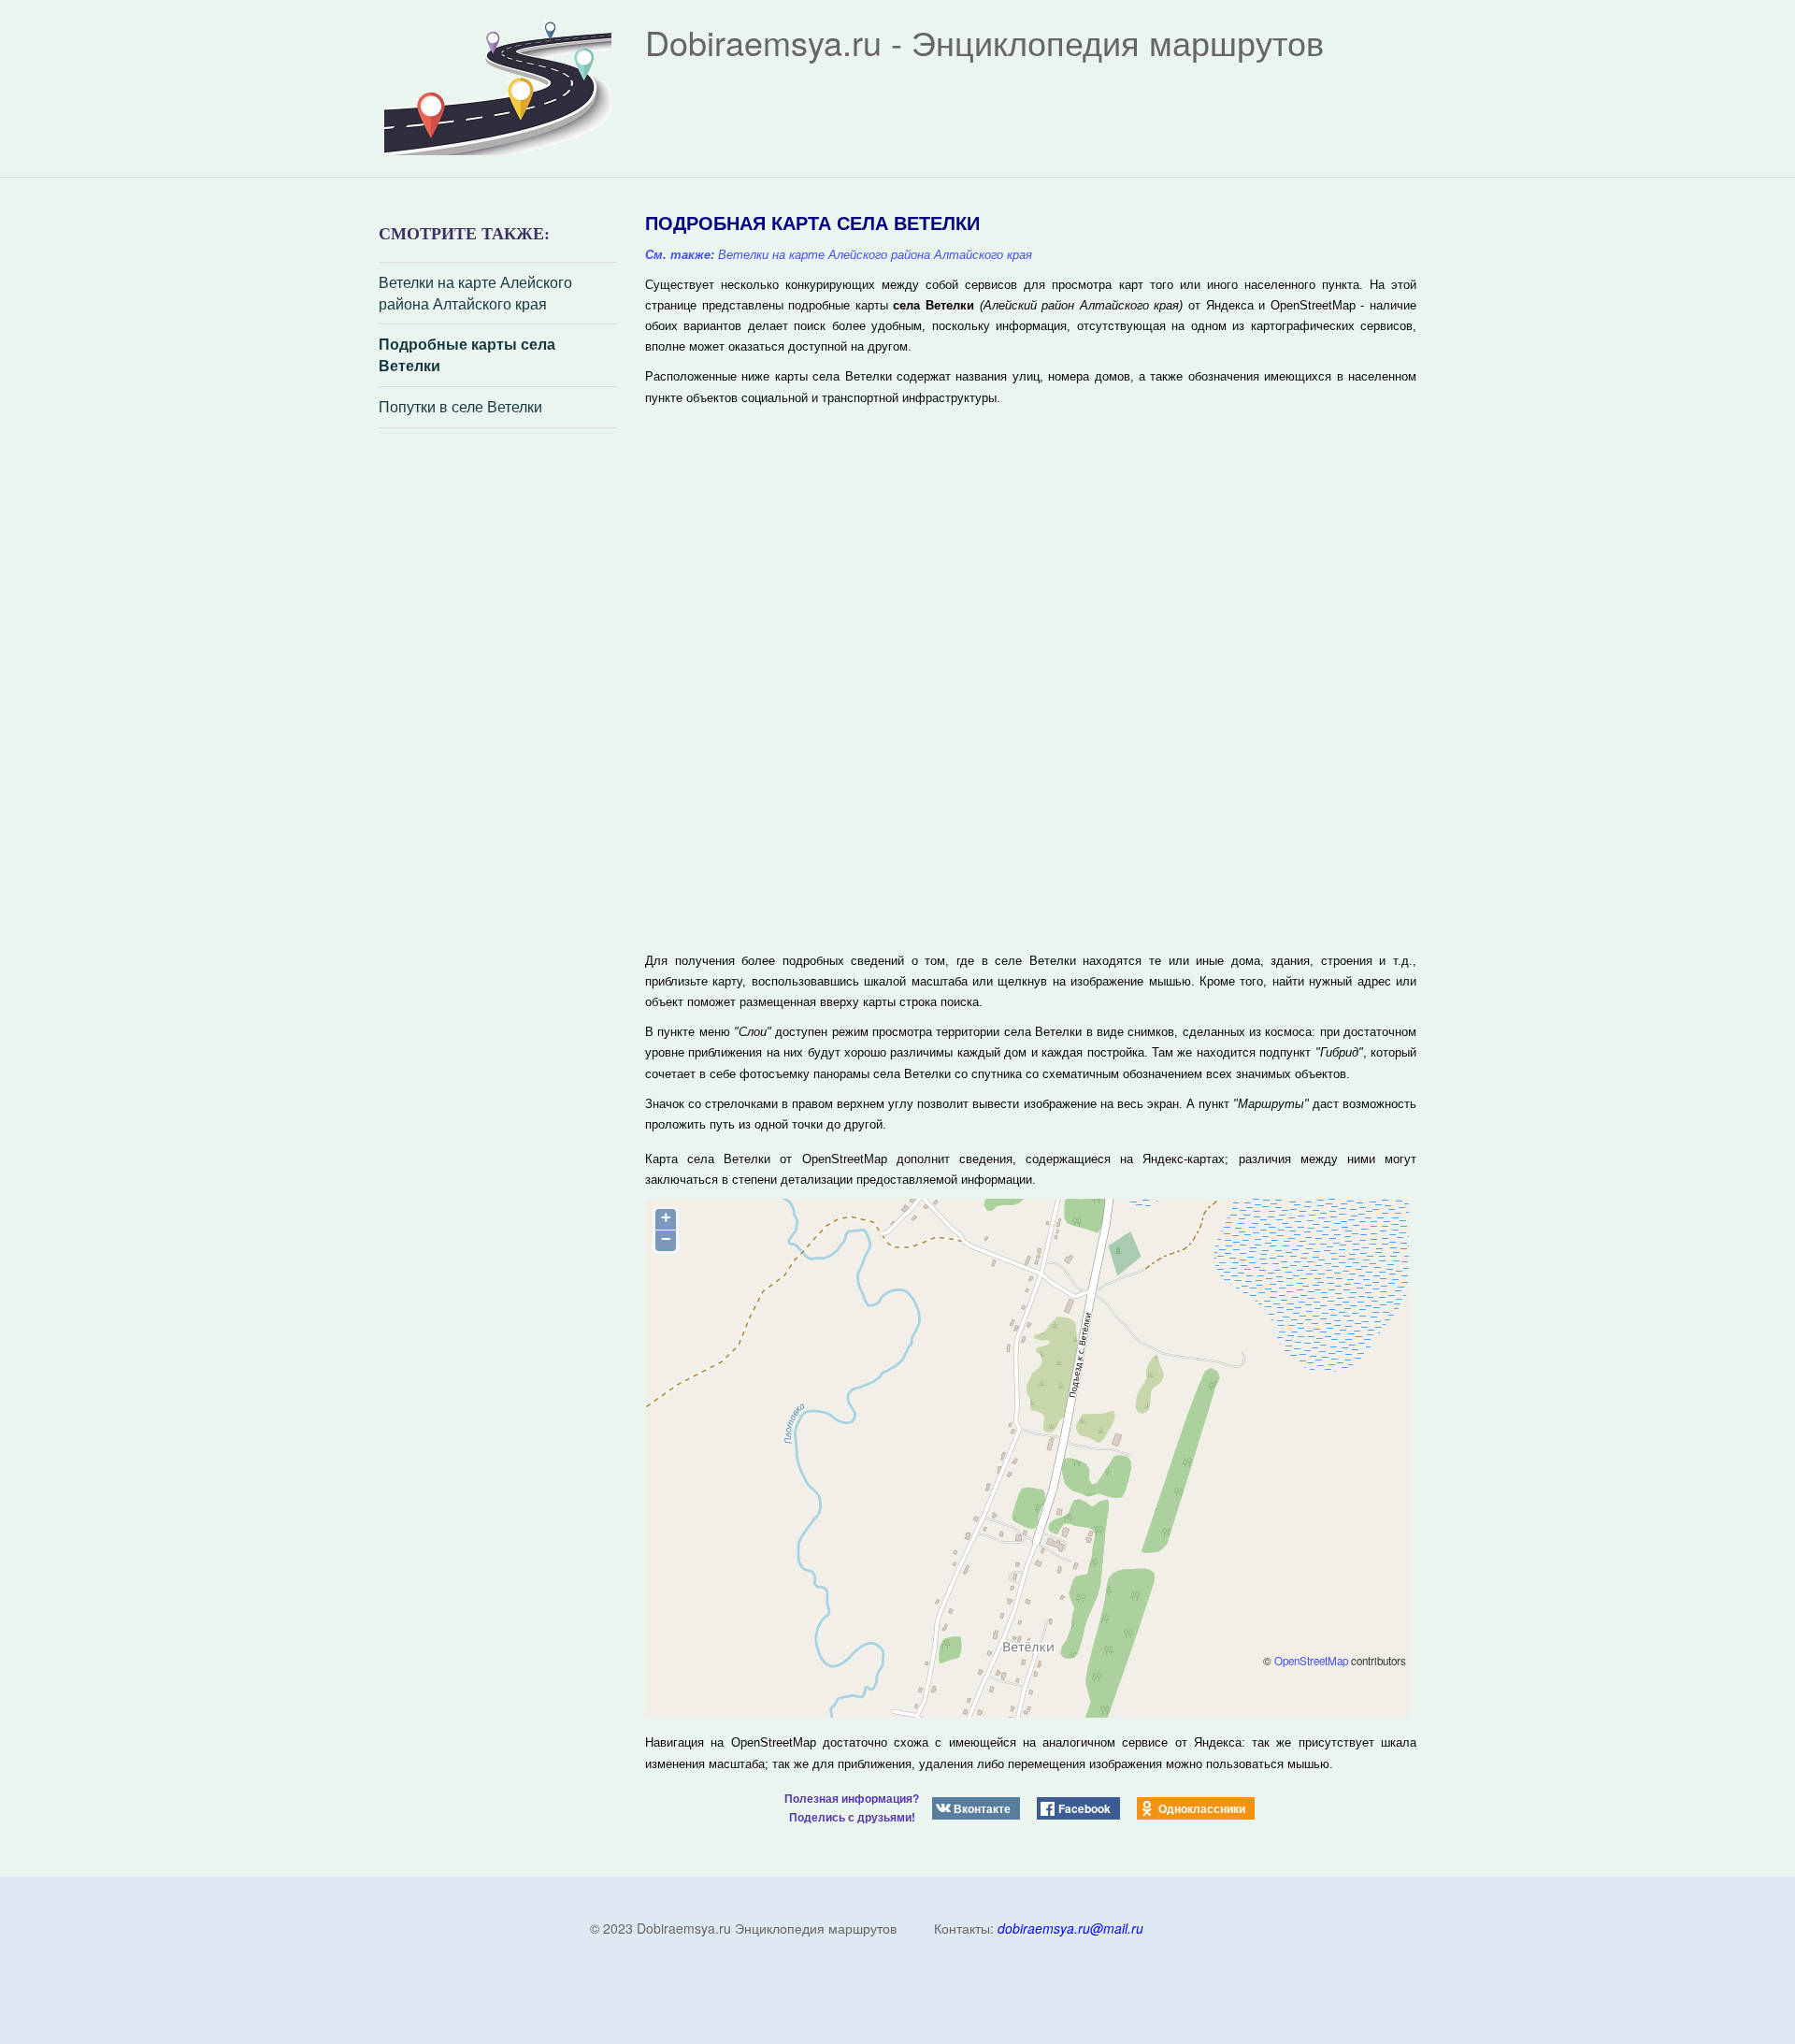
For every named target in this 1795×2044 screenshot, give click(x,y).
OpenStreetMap (1311, 1661)
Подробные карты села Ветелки (467, 355)
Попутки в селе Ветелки (460, 407)
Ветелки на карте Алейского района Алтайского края (475, 293)
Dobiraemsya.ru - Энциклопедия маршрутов (984, 42)
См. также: (680, 255)
